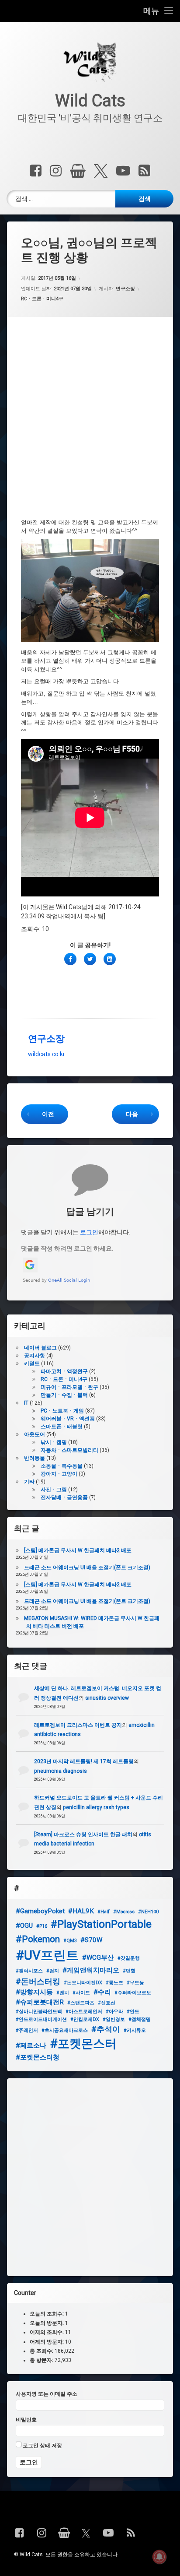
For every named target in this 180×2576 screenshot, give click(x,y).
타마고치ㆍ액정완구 (64, 1371)
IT (26, 1403)
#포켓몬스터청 (38, 2057)
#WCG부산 (98, 1957)
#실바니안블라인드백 (39, 2012)
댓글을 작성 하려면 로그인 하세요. (67, 1248)
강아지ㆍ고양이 (59, 1474)
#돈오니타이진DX (83, 1983)
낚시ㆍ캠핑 (54, 1442)
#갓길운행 (129, 1958)
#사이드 (81, 1993)
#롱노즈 (114, 1983)
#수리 (102, 1992)
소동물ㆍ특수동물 (62, 1466)
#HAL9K (81, 1911)
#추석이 (106, 2029)
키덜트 (32, 1364)
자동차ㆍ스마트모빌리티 (69, 1450)
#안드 (133, 2012)
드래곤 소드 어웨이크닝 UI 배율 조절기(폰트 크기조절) (87, 1567)
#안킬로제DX (85, 2019)
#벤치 (63, 1993)
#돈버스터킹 (38, 1981)
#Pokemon (38, 1939)
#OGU (24, 1926)
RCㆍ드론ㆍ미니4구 (42, 299)
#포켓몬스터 (83, 2044)
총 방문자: (42, 2360)
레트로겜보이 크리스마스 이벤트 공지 (78, 1725)
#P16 (42, 1926)
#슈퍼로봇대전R (40, 2002)
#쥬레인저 (27, 2030)
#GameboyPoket (40, 1911)
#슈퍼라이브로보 (133, 1993)
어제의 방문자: (47, 2342)
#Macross (124, 1912)
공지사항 (35, 1356)
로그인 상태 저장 (42, 2446)
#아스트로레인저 (84, 2012)
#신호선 (107, 2003)
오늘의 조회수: (47, 2314)
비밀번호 (26, 2420)
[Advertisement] (90, 425)
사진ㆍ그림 (54, 1490)
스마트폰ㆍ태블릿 (62, 1427)
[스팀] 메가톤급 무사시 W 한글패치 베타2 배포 (78, 1550)
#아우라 (114, 2012)
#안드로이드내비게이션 (41, 2019)
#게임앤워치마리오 (91, 1970)
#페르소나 (31, 2045)
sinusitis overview (107, 1698)
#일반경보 (114, 2019)
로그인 (89, 1232)
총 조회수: (42, 2351)
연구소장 (125, 289)
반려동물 (35, 1458)
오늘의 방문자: (47, 2323)
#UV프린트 (47, 1955)
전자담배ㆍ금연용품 (64, 1497)
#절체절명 (140, 2019)
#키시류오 (135, 2030)
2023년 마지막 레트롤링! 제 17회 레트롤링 (84, 1761)
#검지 (53, 1971)
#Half (104, 1912)
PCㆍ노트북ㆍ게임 (62, 1411)
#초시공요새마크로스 (65, 2030)
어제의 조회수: (47, 2333)
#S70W (91, 1940)
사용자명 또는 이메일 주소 (47, 2394)
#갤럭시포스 (29, 1971)
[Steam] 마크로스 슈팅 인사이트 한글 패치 (83, 1834)
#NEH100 (148, 1912)
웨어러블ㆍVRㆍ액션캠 (68, 1419)
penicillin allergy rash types (96, 1807)
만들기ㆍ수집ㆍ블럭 (64, 1395)
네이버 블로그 (40, 1348)
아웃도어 (35, 1434)
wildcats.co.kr (47, 1054)
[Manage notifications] (159, 2557)
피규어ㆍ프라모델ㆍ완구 (69, 1387)
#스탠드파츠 (81, 2003)
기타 (29, 1482)
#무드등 (135, 1983)
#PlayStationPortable (101, 1924)
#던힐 (129, 1971)
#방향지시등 (34, 1992)
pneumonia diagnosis (61, 1771)
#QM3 (70, 1941)
